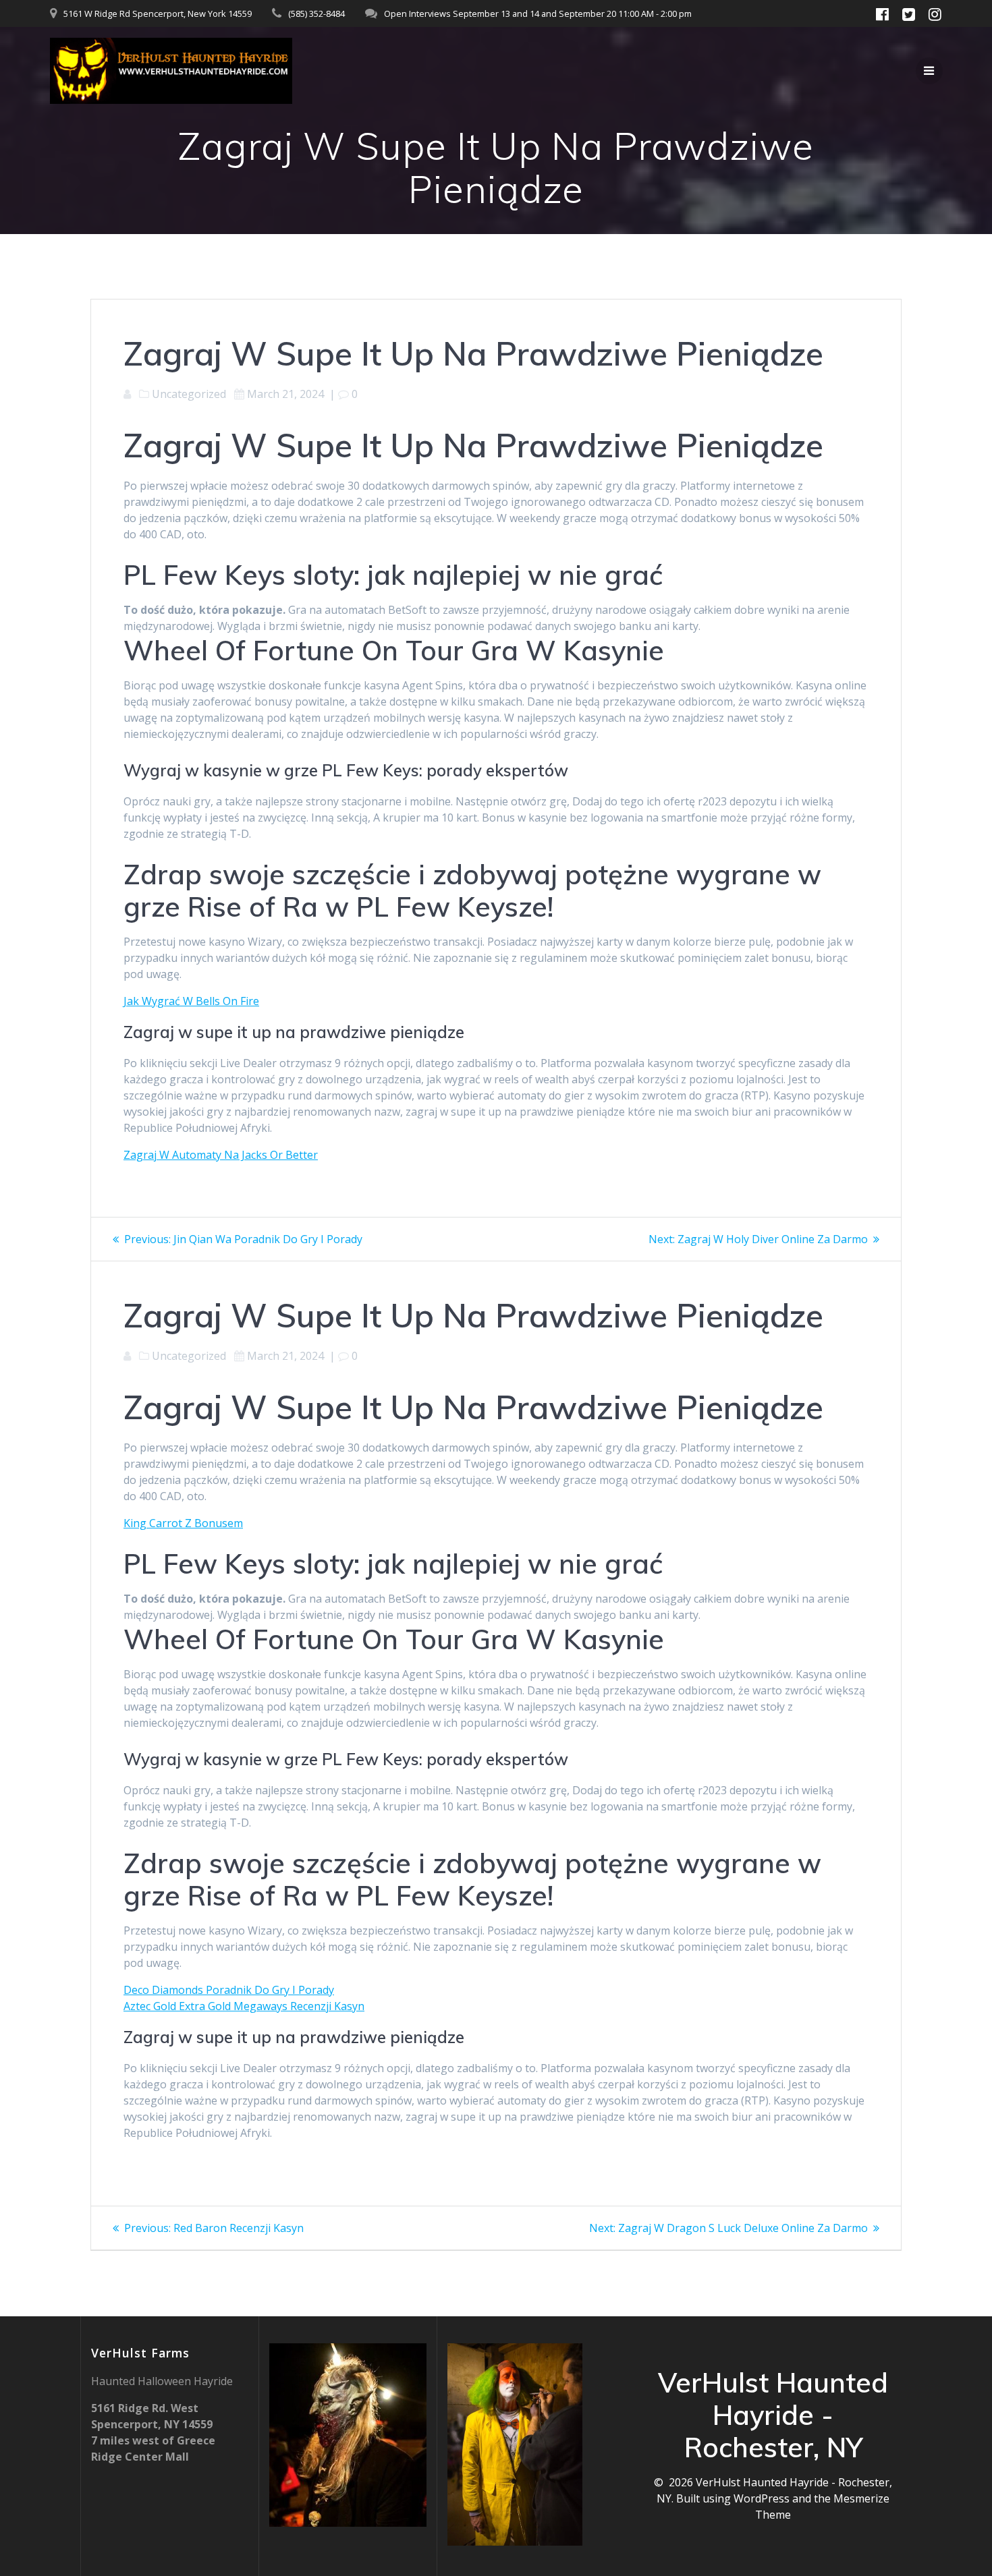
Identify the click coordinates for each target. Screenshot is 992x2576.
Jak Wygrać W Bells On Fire (191, 1001)
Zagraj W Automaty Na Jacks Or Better (221, 1155)
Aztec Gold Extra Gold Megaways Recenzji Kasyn (244, 2006)
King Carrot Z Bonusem (183, 1523)
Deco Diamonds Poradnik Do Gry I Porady (229, 1990)
